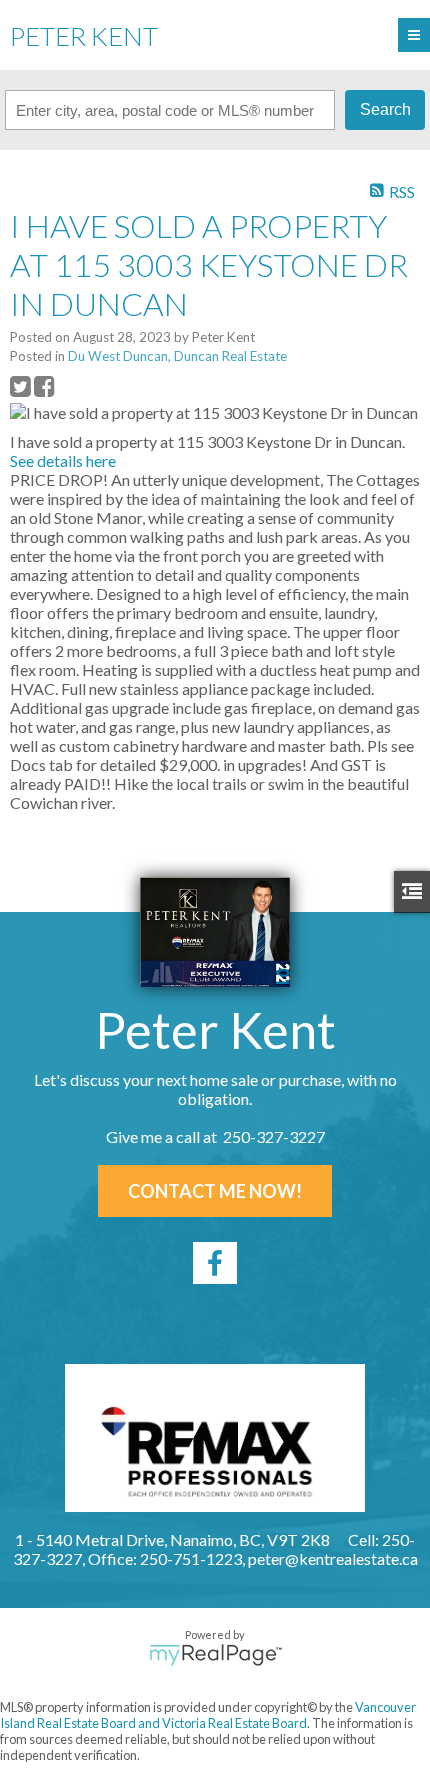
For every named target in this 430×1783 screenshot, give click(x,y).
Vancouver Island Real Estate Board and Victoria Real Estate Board (208, 1715)
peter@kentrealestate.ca (333, 1558)
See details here (63, 460)
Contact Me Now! (215, 1191)
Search (385, 109)
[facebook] (215, 1263)
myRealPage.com (215, 1655)
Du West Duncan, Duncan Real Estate (177, 356)
